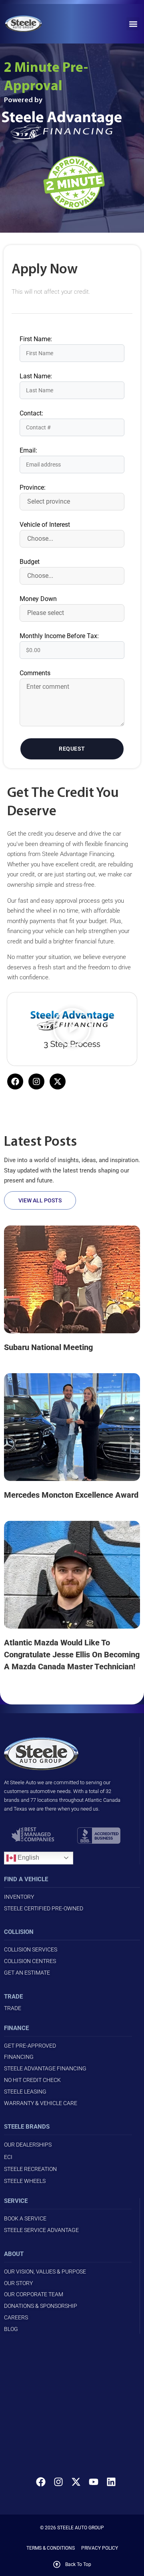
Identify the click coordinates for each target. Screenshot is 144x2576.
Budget (30, 562)
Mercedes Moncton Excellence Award (71, 1495)
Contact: (31, 413)
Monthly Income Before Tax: (59, 636)
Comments (35, 673)
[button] (133, 24)
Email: (28, 451)
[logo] (31, 24)
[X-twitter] (58, 1081)
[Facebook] (15, 1081)
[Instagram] (36, 1081)
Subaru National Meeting (48, 1347)
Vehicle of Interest (45, 525)
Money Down (38, 599)
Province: (33, 488)
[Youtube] (94, 2482)
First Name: (36, 339)
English (28, 1857)
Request (72, 749)
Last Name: (36, 376)
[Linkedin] (111, 2482)
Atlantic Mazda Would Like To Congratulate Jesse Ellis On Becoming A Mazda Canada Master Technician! (72, 1655)
